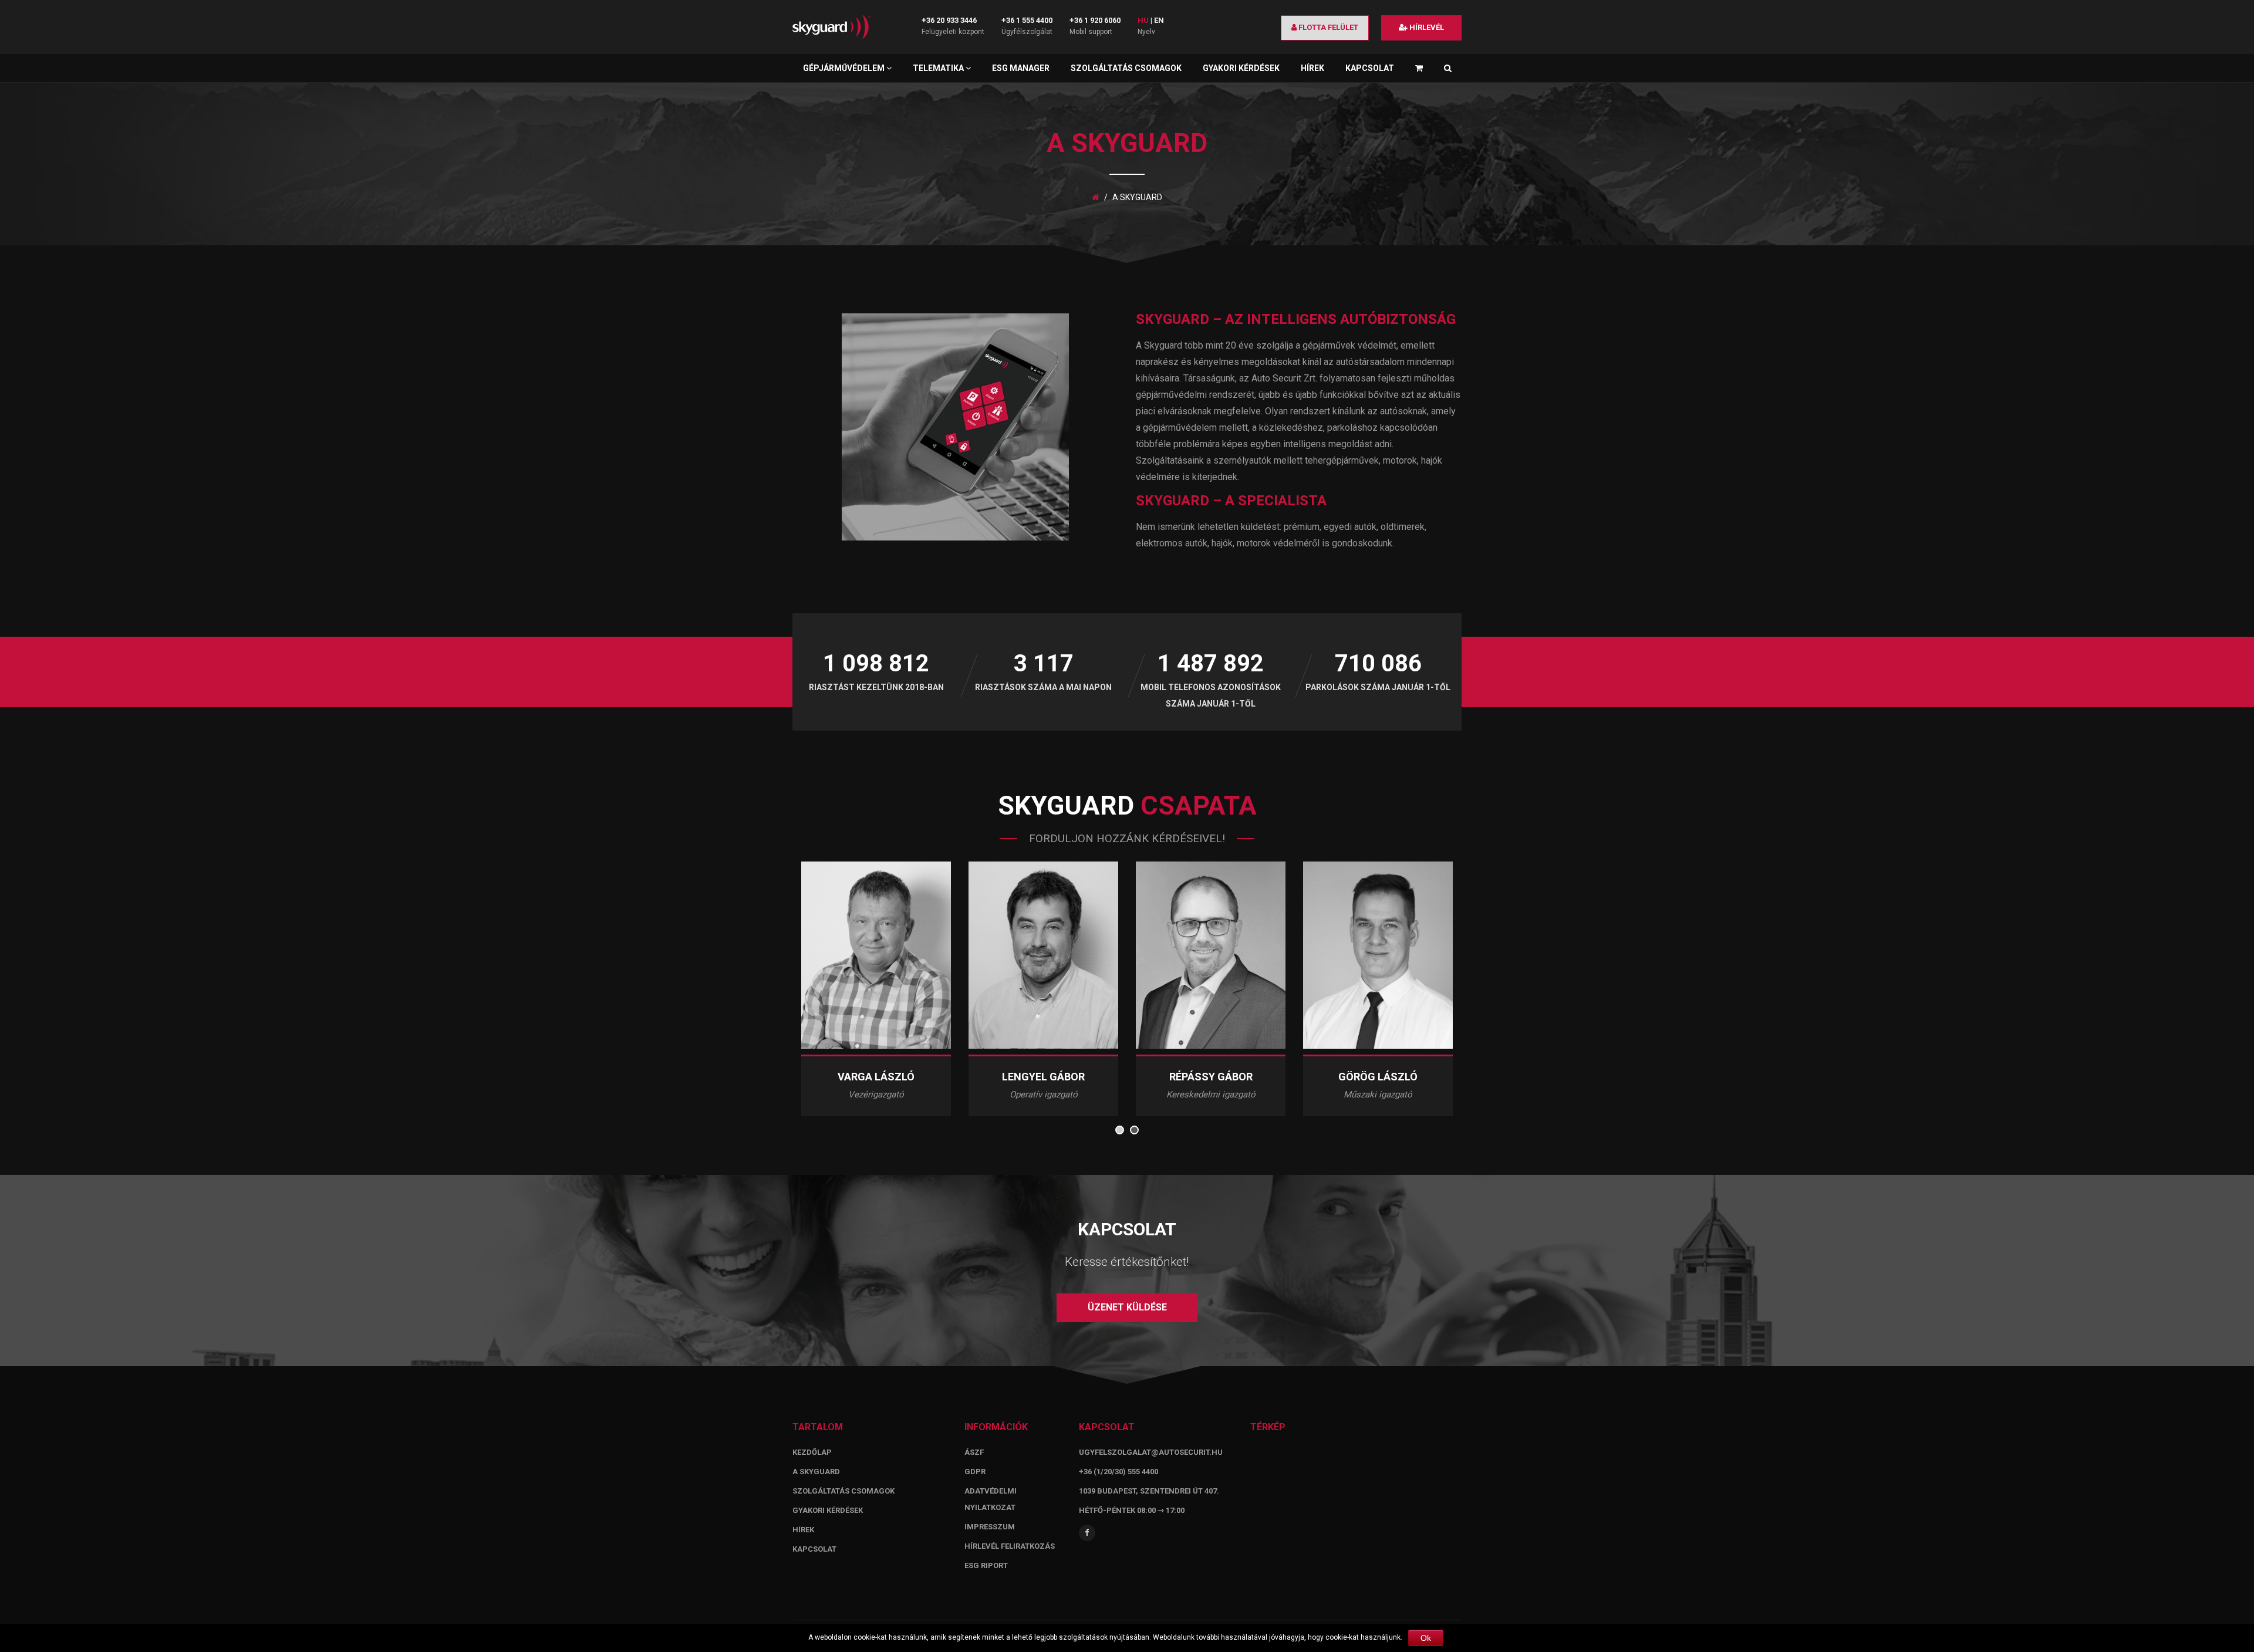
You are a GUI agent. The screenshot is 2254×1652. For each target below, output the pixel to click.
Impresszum (990, 1527)
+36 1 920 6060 (1095, 20)
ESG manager (1021, 68)
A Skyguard (816, 1472)
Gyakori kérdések (1241, 68)
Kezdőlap (812, 1452)
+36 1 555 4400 (1027, 20)
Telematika (939, 68)
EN (1159, 20)
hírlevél (1426, 27)
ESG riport (986, 1565)
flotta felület (1327, 27)
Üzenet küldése (1127, 1307)
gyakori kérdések (828, 1510)
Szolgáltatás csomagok (1126, 68)
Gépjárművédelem (845, 68)
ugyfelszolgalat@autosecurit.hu (1151, 1452)
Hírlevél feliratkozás (1010, 1546)
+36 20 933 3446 (949, 20)
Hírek (1312, 68)
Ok (1426, 1638)
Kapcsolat (1370, 68)
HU (1143, 20)
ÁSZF (974, 1452)
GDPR (975, 1472)
